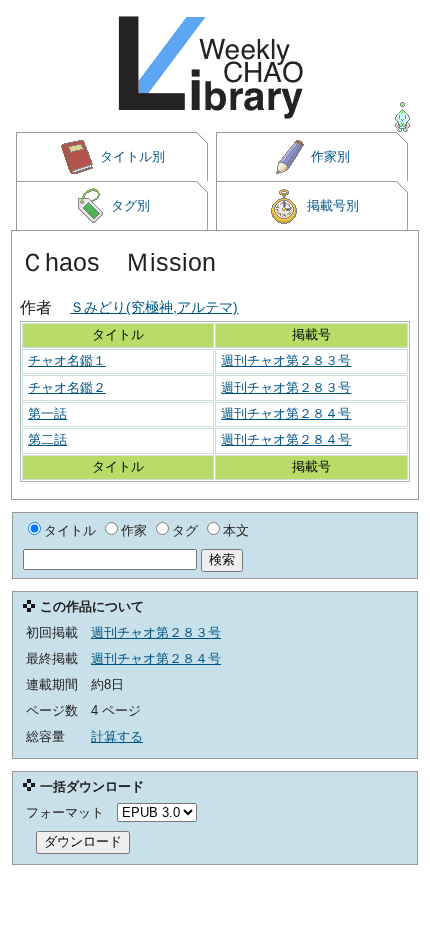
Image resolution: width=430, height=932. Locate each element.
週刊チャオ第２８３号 (286, 360)
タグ (185, 530)
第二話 (47, 439)
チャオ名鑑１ (67, 360)
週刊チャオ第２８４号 (286, 413)
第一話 (47, 413)
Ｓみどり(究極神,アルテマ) (154, 307)
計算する (117, 736)
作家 (134, 530)
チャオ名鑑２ (67, 387)
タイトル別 (132, 156)
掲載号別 (333, 205)
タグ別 (130, 205)
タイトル (70, 530)
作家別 (330, 156)
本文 (236, 530)
